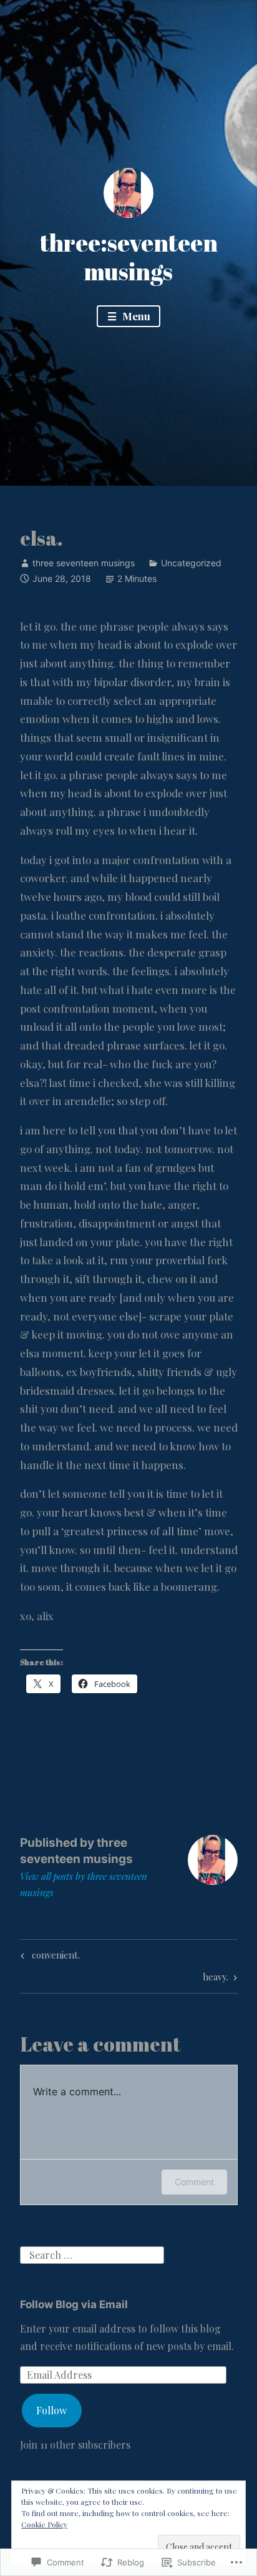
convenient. (48, 1957)
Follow (51, 2410)
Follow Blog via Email (74, 2304)
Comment (194, 2182)
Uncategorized (191, 563)
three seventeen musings (84, 563)
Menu (135, 316)
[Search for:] (92, 2254)
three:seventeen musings (129, 257)
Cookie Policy (44, 2524)
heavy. (216, 1979)
